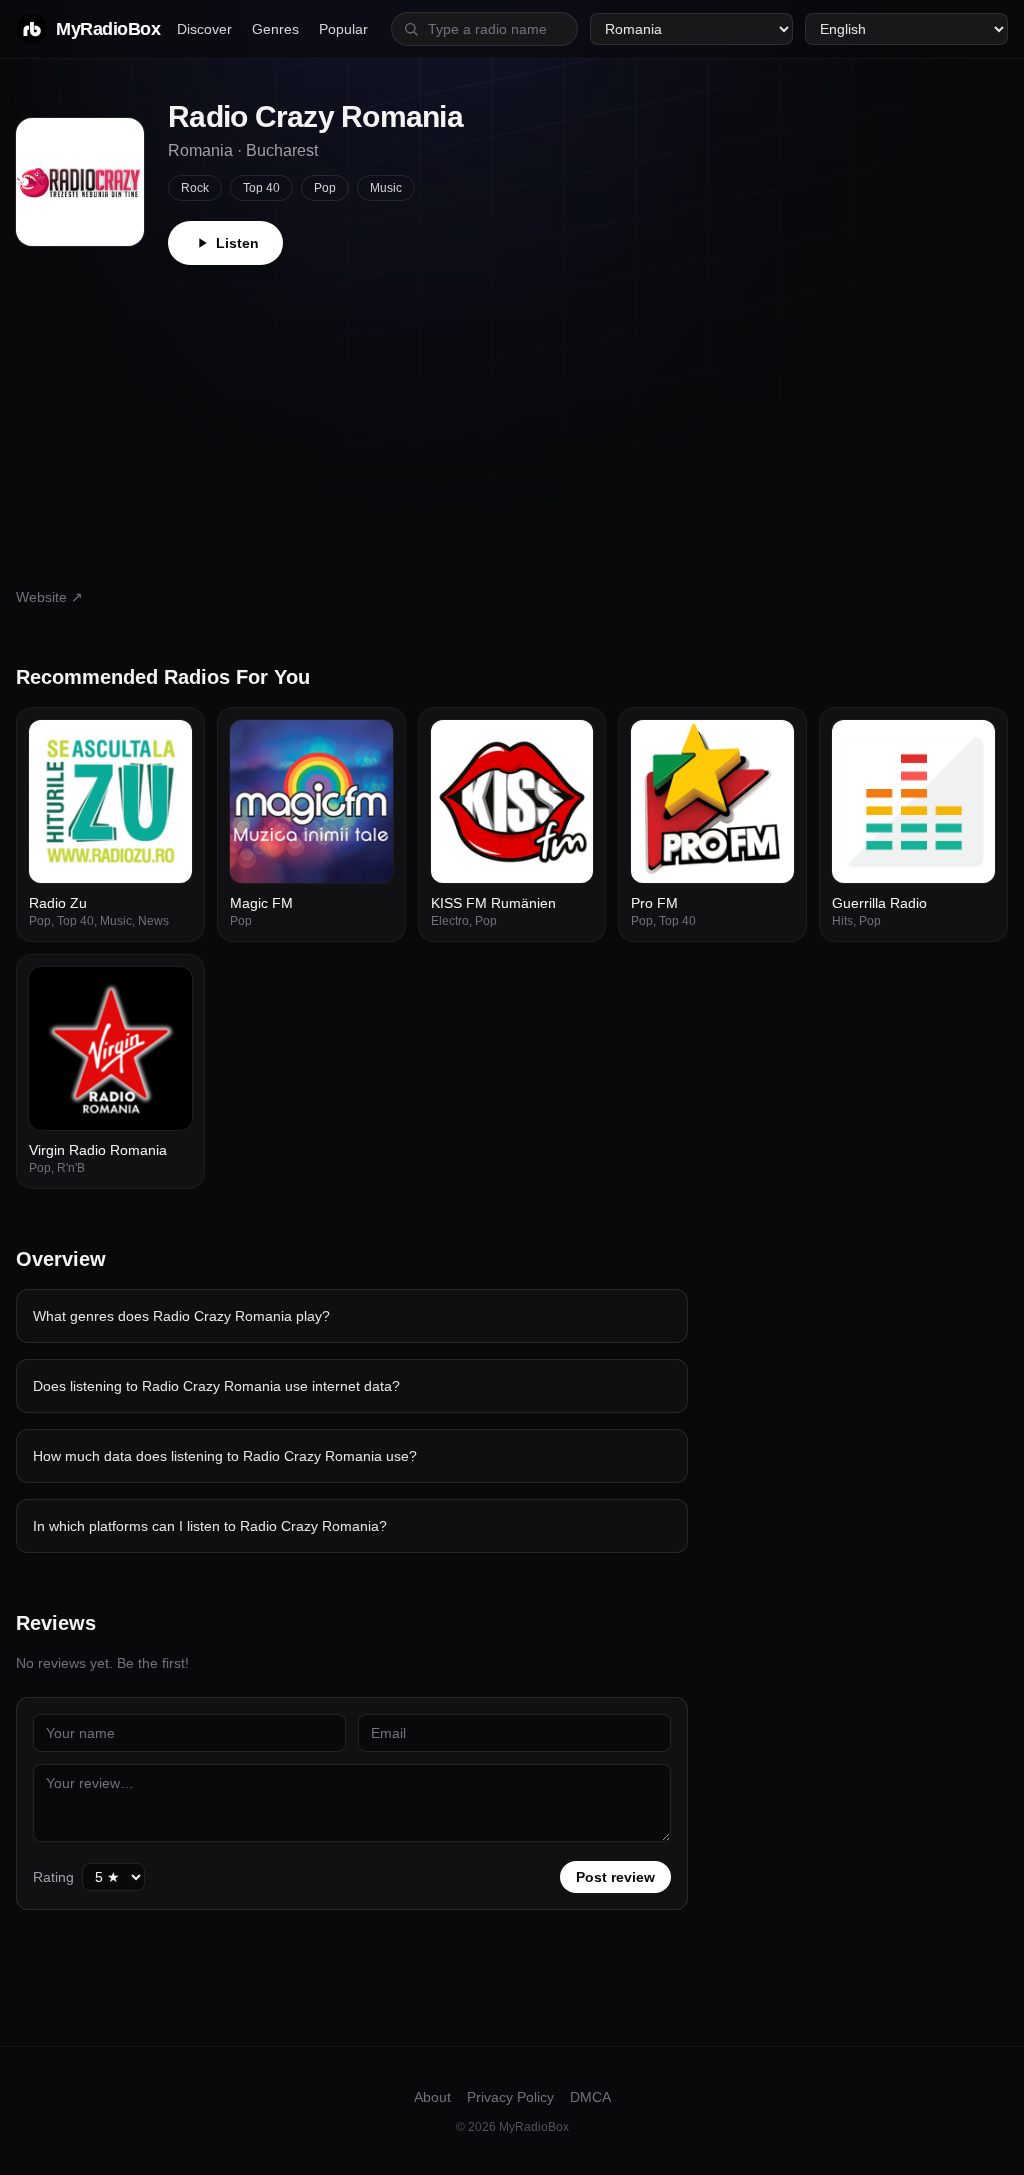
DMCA (590, 2097)
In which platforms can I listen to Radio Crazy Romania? (210, 1526)
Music (386, 188)
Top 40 (261, 188)
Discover (204, 29)
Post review (615, 1877)
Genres (275, 29)
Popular (343, 29)
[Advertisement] (512, 415)
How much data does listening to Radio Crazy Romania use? (225, 1456)
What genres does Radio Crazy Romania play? (181, 1316)
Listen (237, 243)
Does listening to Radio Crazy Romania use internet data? (216, 1386)
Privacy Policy (510, 2097)
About (432, 2097)
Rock (195, 188)
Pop (325, 188)
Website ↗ (49, 597)
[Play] (166, 746)
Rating (53, 1877)
